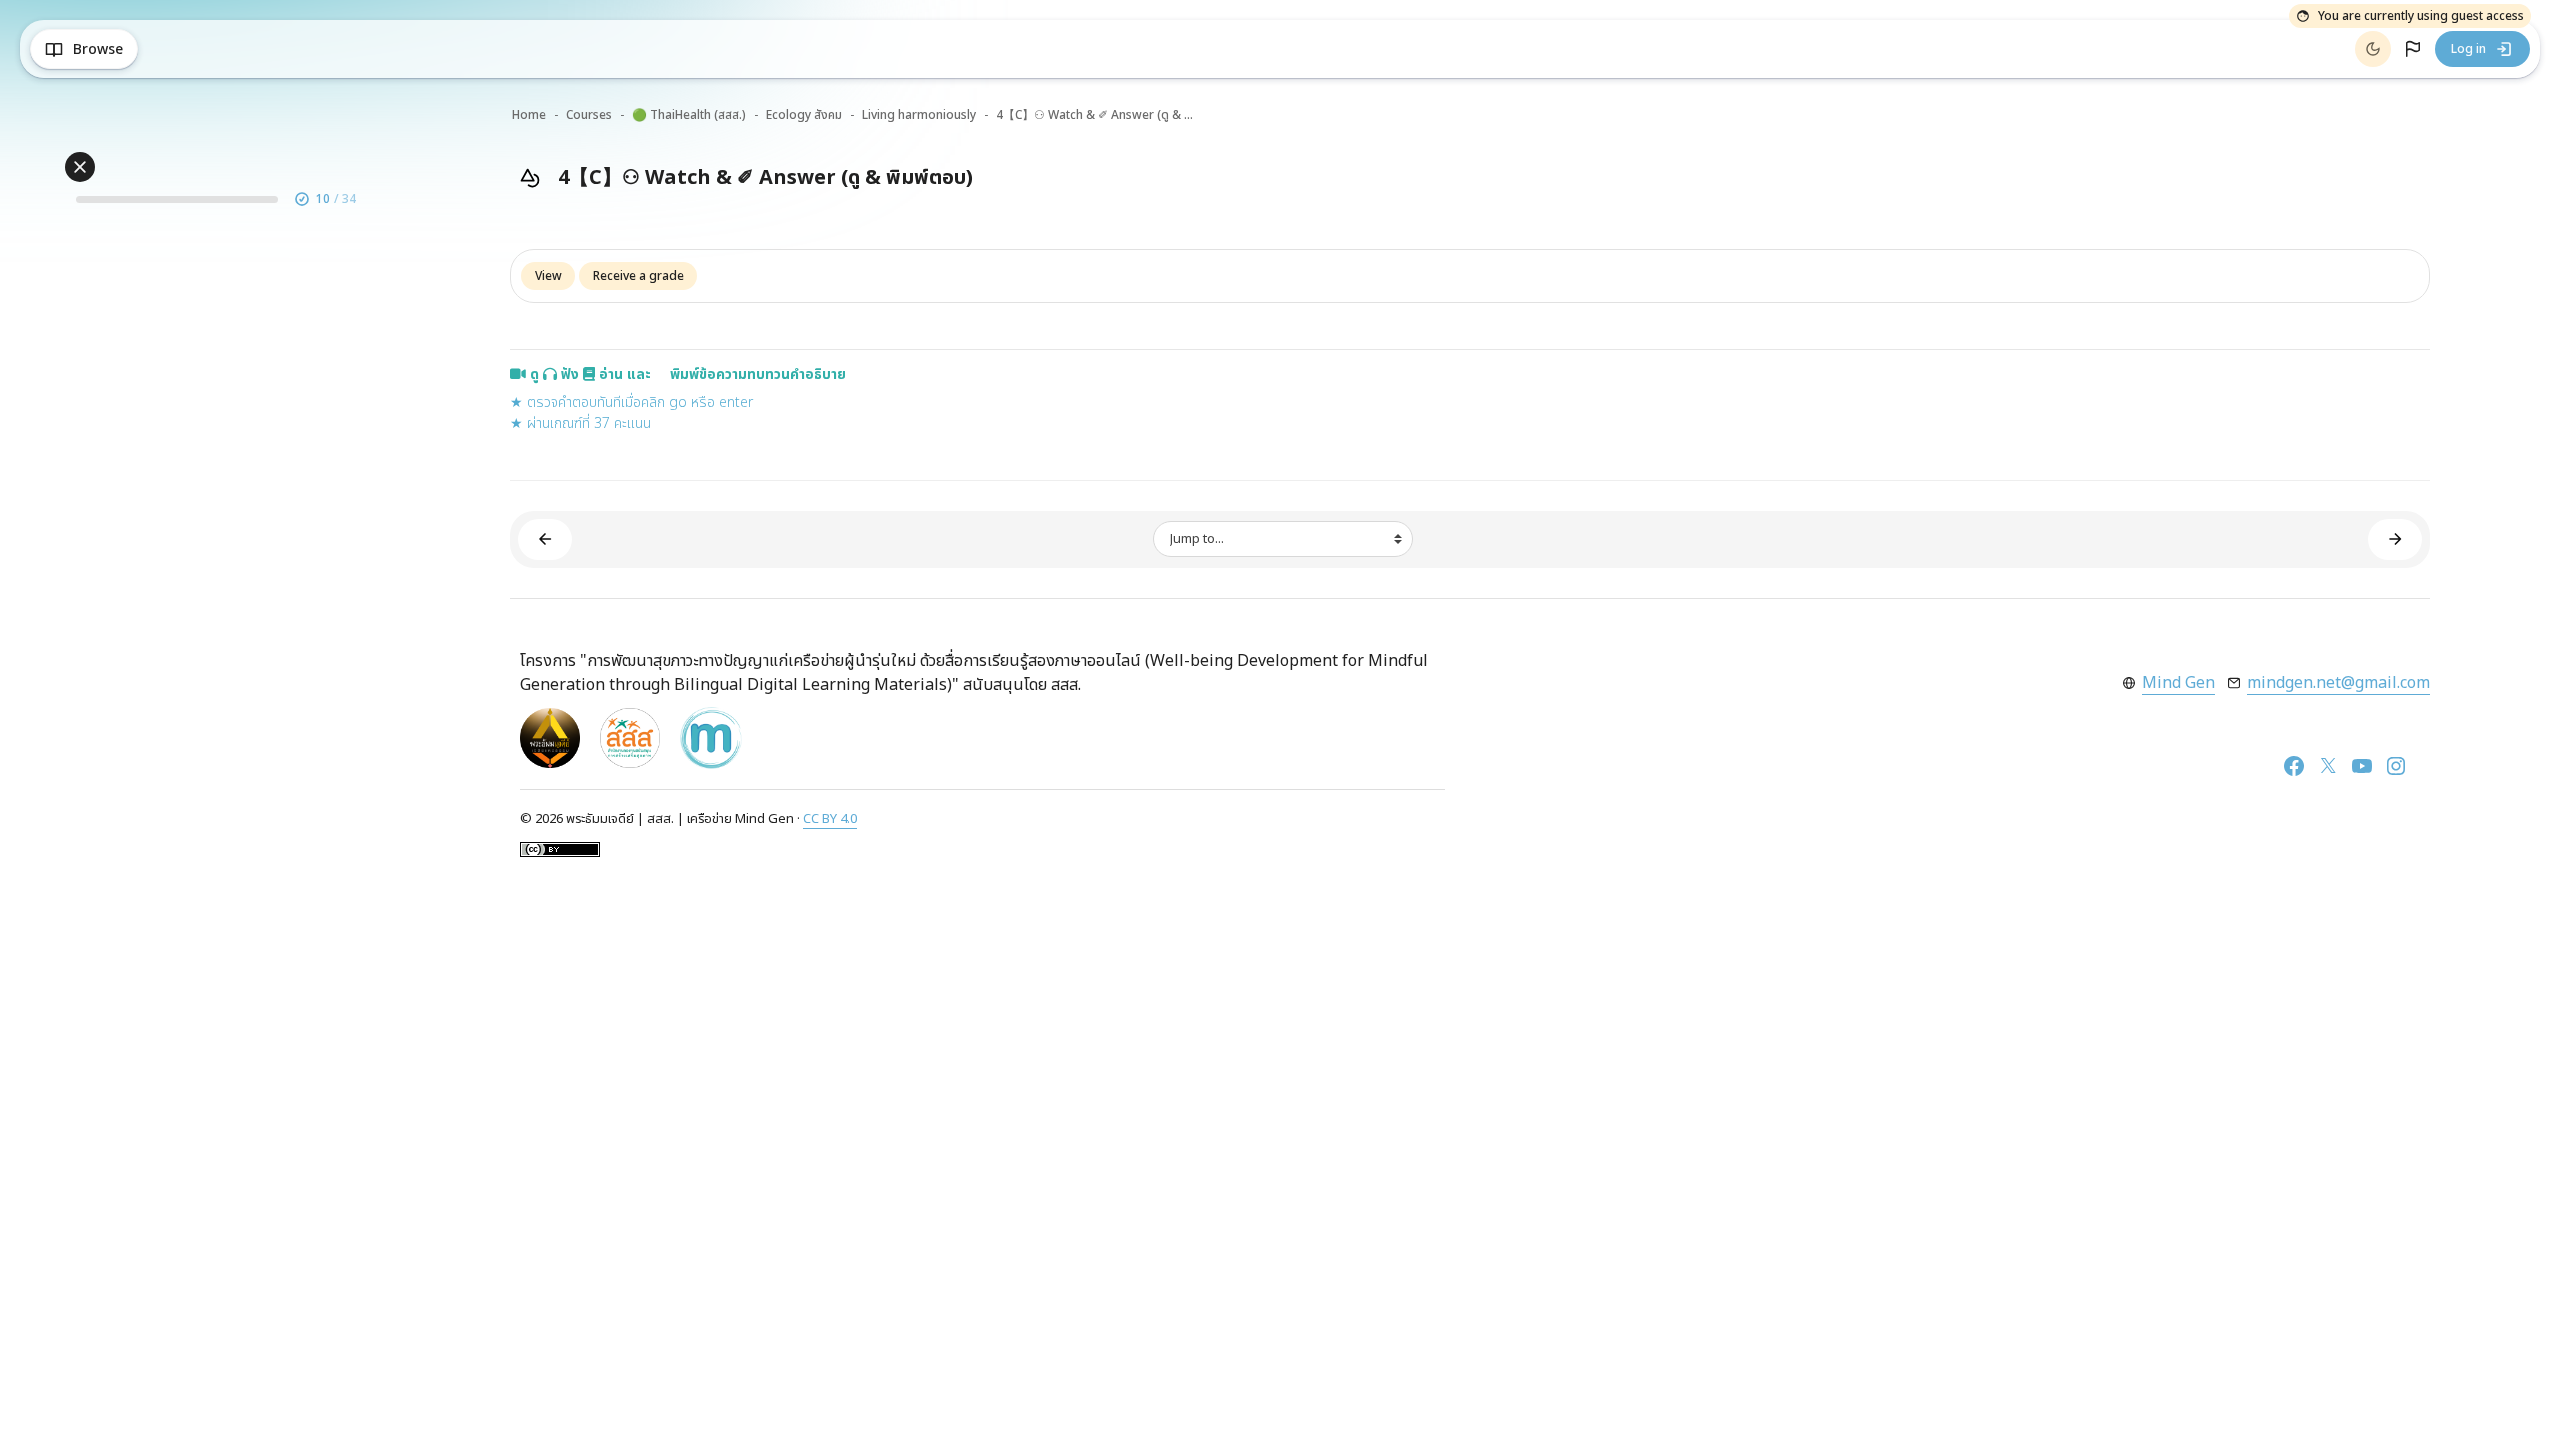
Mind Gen (2178, 683)
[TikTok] (2424, 766)
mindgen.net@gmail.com (2338, 683)
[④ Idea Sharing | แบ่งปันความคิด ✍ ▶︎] (2395, 539)
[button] (2413, 49)
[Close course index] (80, 167)
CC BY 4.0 (830, 819)
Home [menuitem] (179, 49)
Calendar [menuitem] (257, 49)
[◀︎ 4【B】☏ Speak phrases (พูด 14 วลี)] (545, 539)
